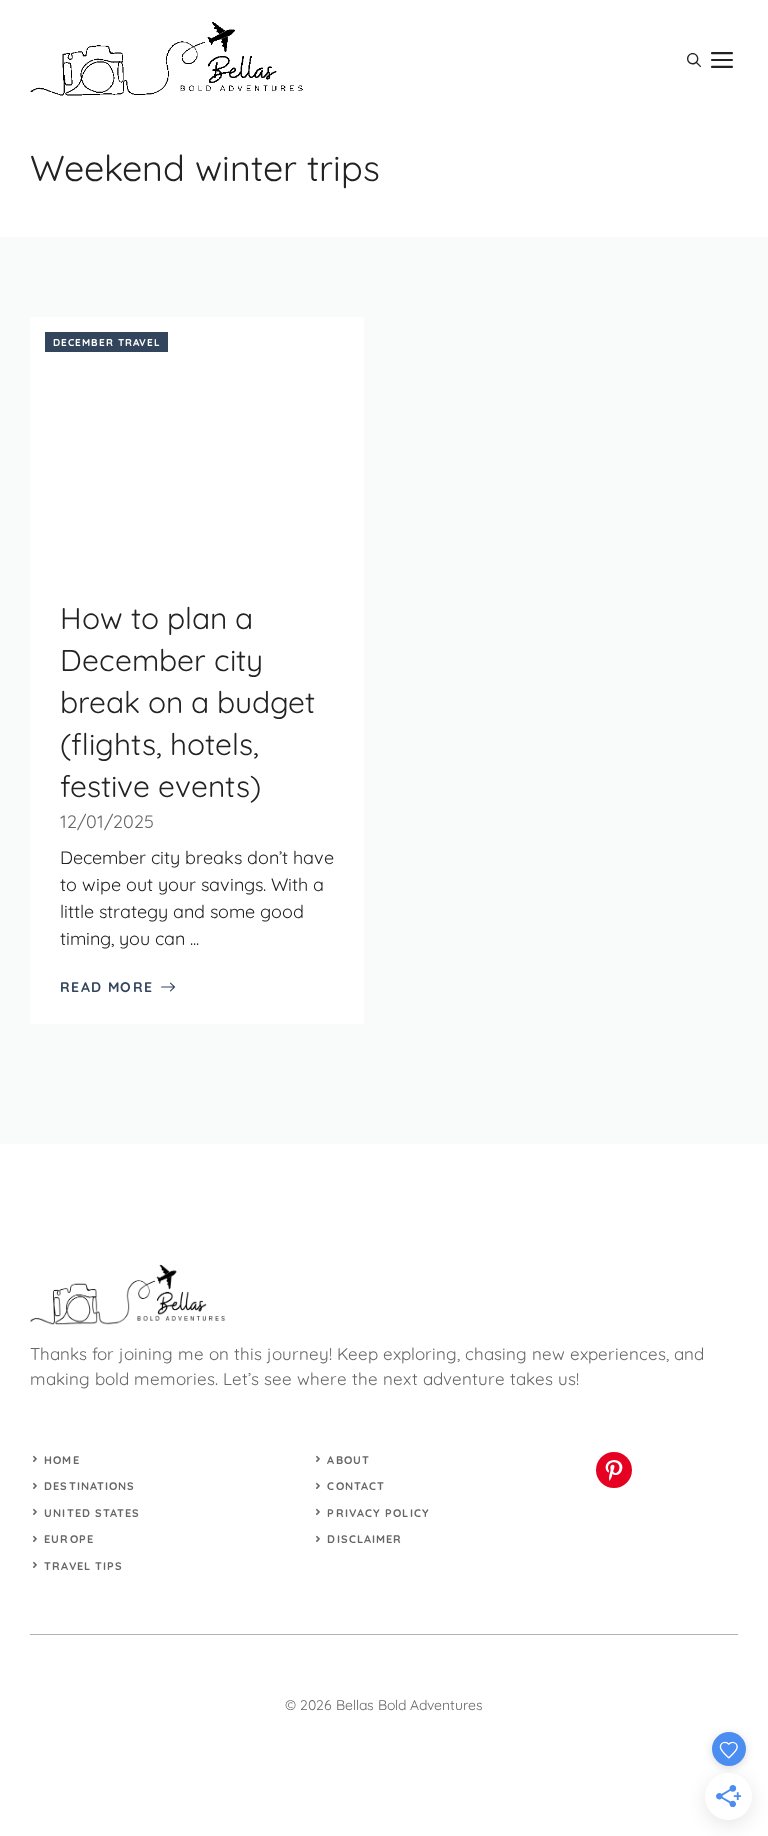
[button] (694, 60)
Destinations (89, 1486)
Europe (69, 1539)
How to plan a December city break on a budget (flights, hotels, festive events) (187, 702)
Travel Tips (83, 1566)
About (348, 1460)
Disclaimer (364, 1539)
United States (92, 1513)
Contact (356, 1486)
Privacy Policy (378, 1513)
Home (61, 1460)
